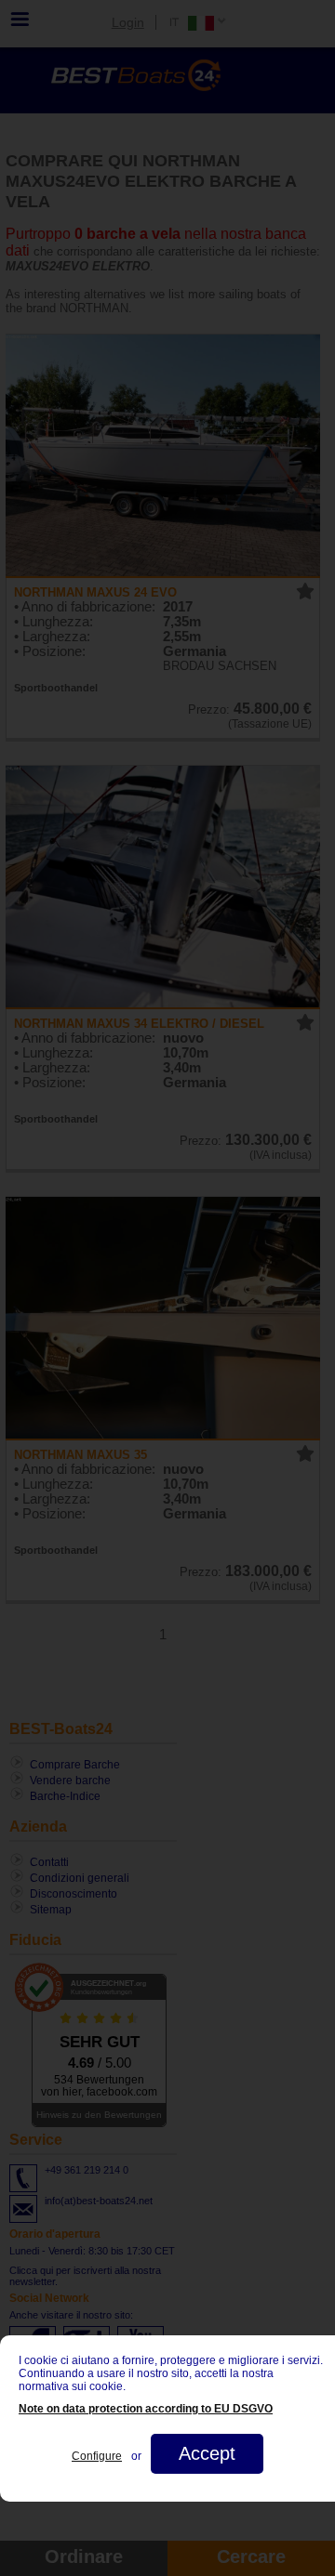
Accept (207, 2453)
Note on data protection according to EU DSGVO (146, 2409)
